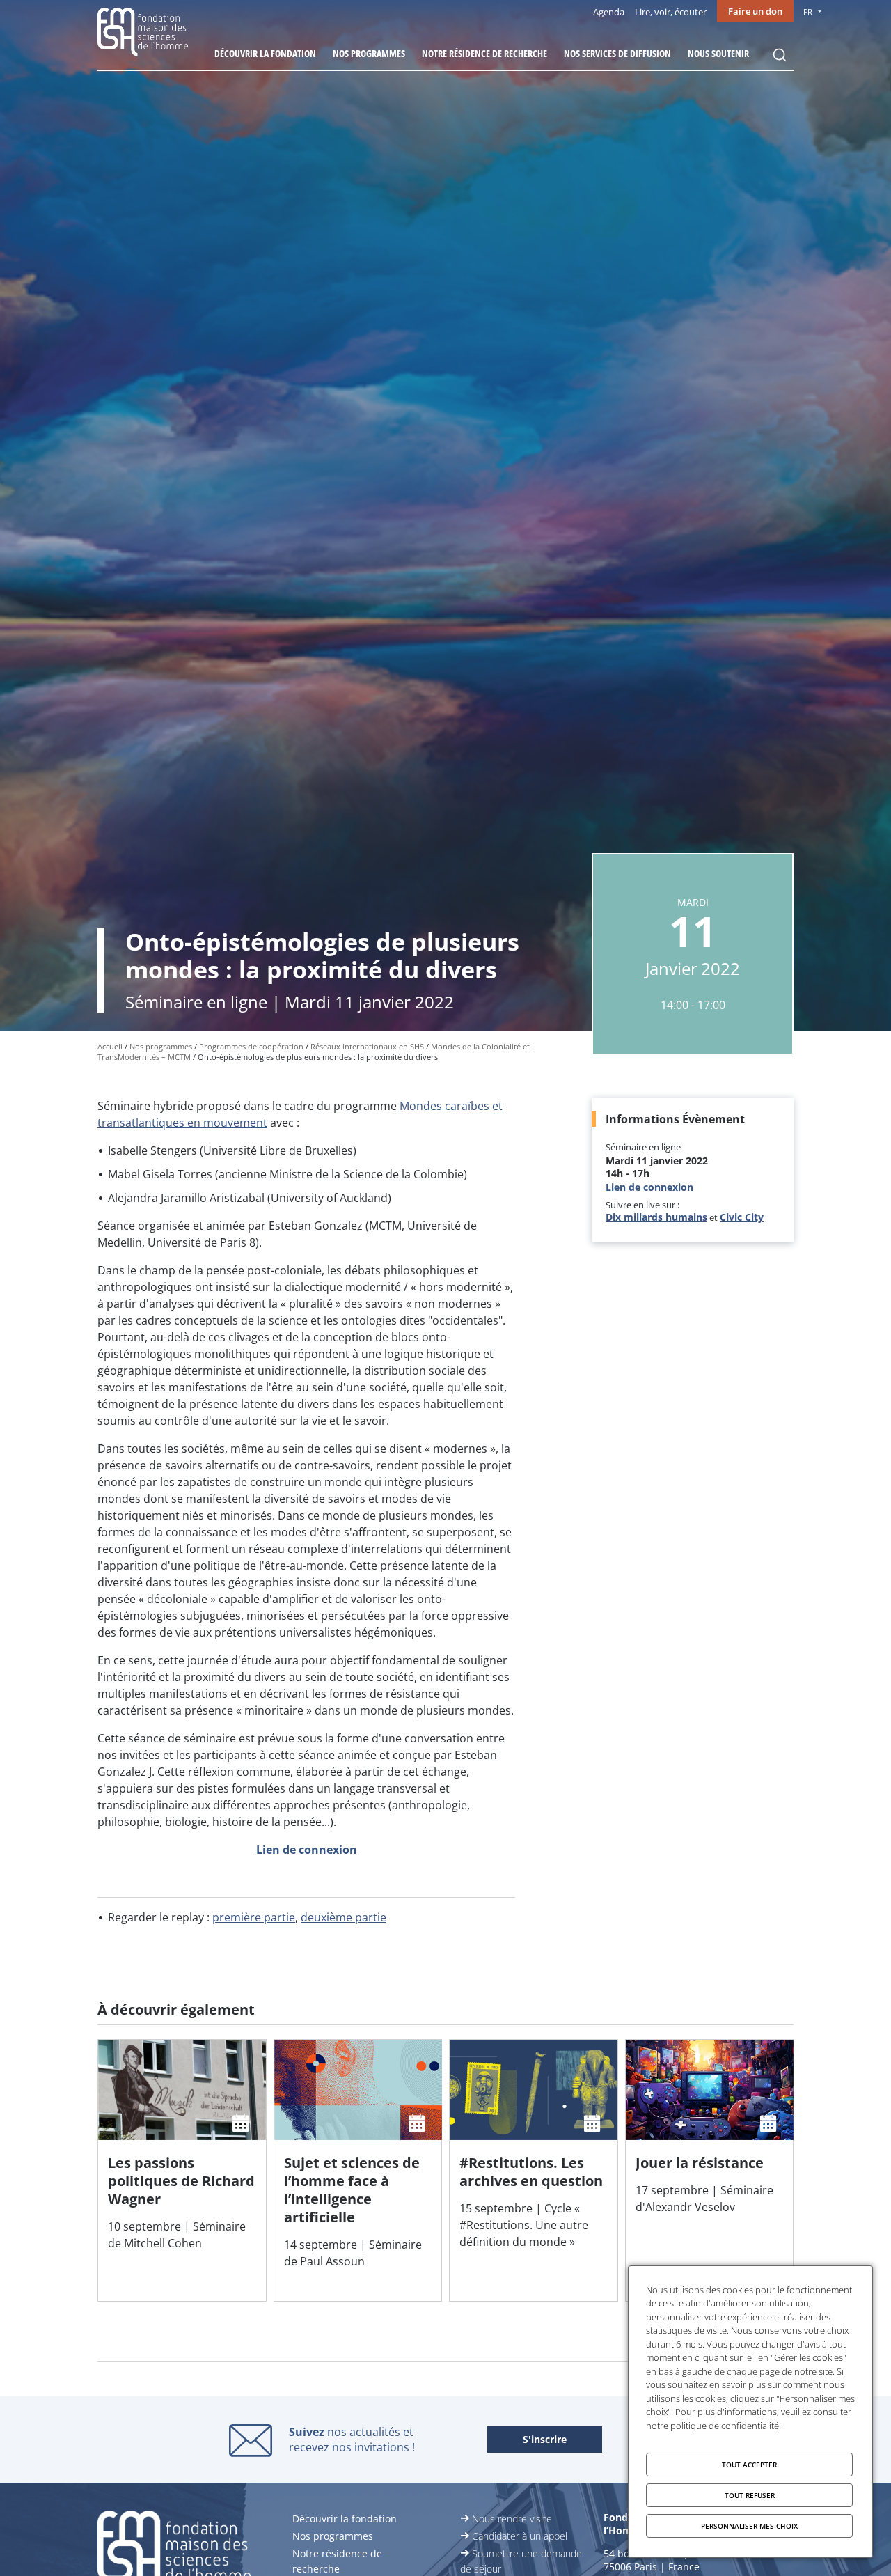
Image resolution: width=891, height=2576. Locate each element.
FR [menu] (808, 11)
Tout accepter (749, 2465)
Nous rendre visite (512, 2519)
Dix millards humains (656, 1217)
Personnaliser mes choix (749, 2526)
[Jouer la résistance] (710, 2170)
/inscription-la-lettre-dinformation (545, 2440)
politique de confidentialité (725, 2426)
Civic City (742, 1217)
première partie (254, 1917)
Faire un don (755, 11)
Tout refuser (750, 2495)
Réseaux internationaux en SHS (368, 1046)
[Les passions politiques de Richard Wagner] (182, 2170)
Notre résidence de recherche (484, 53)
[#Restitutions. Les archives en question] (534, 2170)
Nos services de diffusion (617, 53)
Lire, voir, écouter (671, 12)
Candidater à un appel (520, 2536)
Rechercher (780, 55)
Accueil (110, 1046)
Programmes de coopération (251, 1046)
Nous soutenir (718, 53)
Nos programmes (369, 53)
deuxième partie (344, 1917)
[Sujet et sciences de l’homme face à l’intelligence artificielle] (358, 2170)
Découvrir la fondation (265, 53)
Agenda (609, 12)
